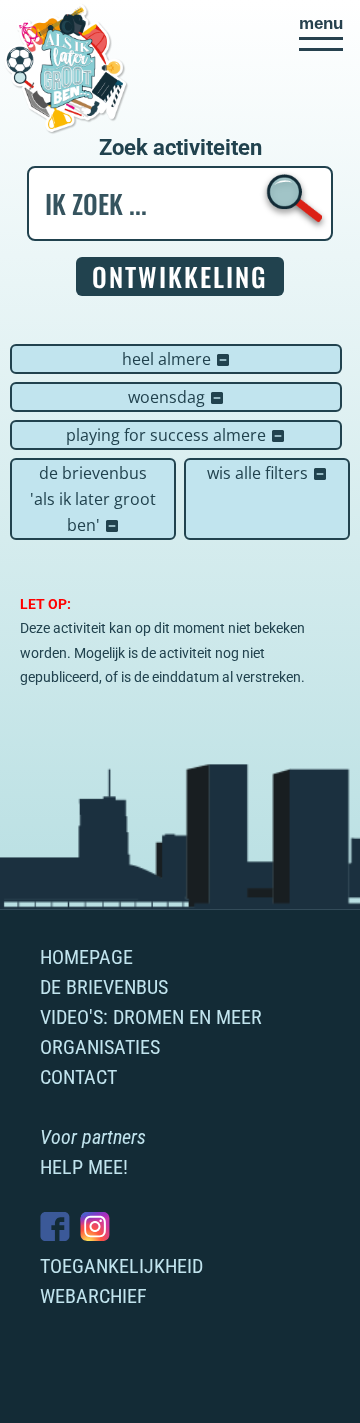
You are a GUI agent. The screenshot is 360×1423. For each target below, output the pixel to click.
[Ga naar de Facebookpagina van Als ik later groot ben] (55, 1226)
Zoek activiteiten (180, 148)
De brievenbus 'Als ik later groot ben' (93, 499)
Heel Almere (176, 359)
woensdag (176, 397)
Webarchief (93, 1296)
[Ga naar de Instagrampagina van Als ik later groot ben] (95, 1226)
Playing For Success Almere (176, 435)
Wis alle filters (267, 473)
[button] (321, 33)
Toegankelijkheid (121, 1266)
